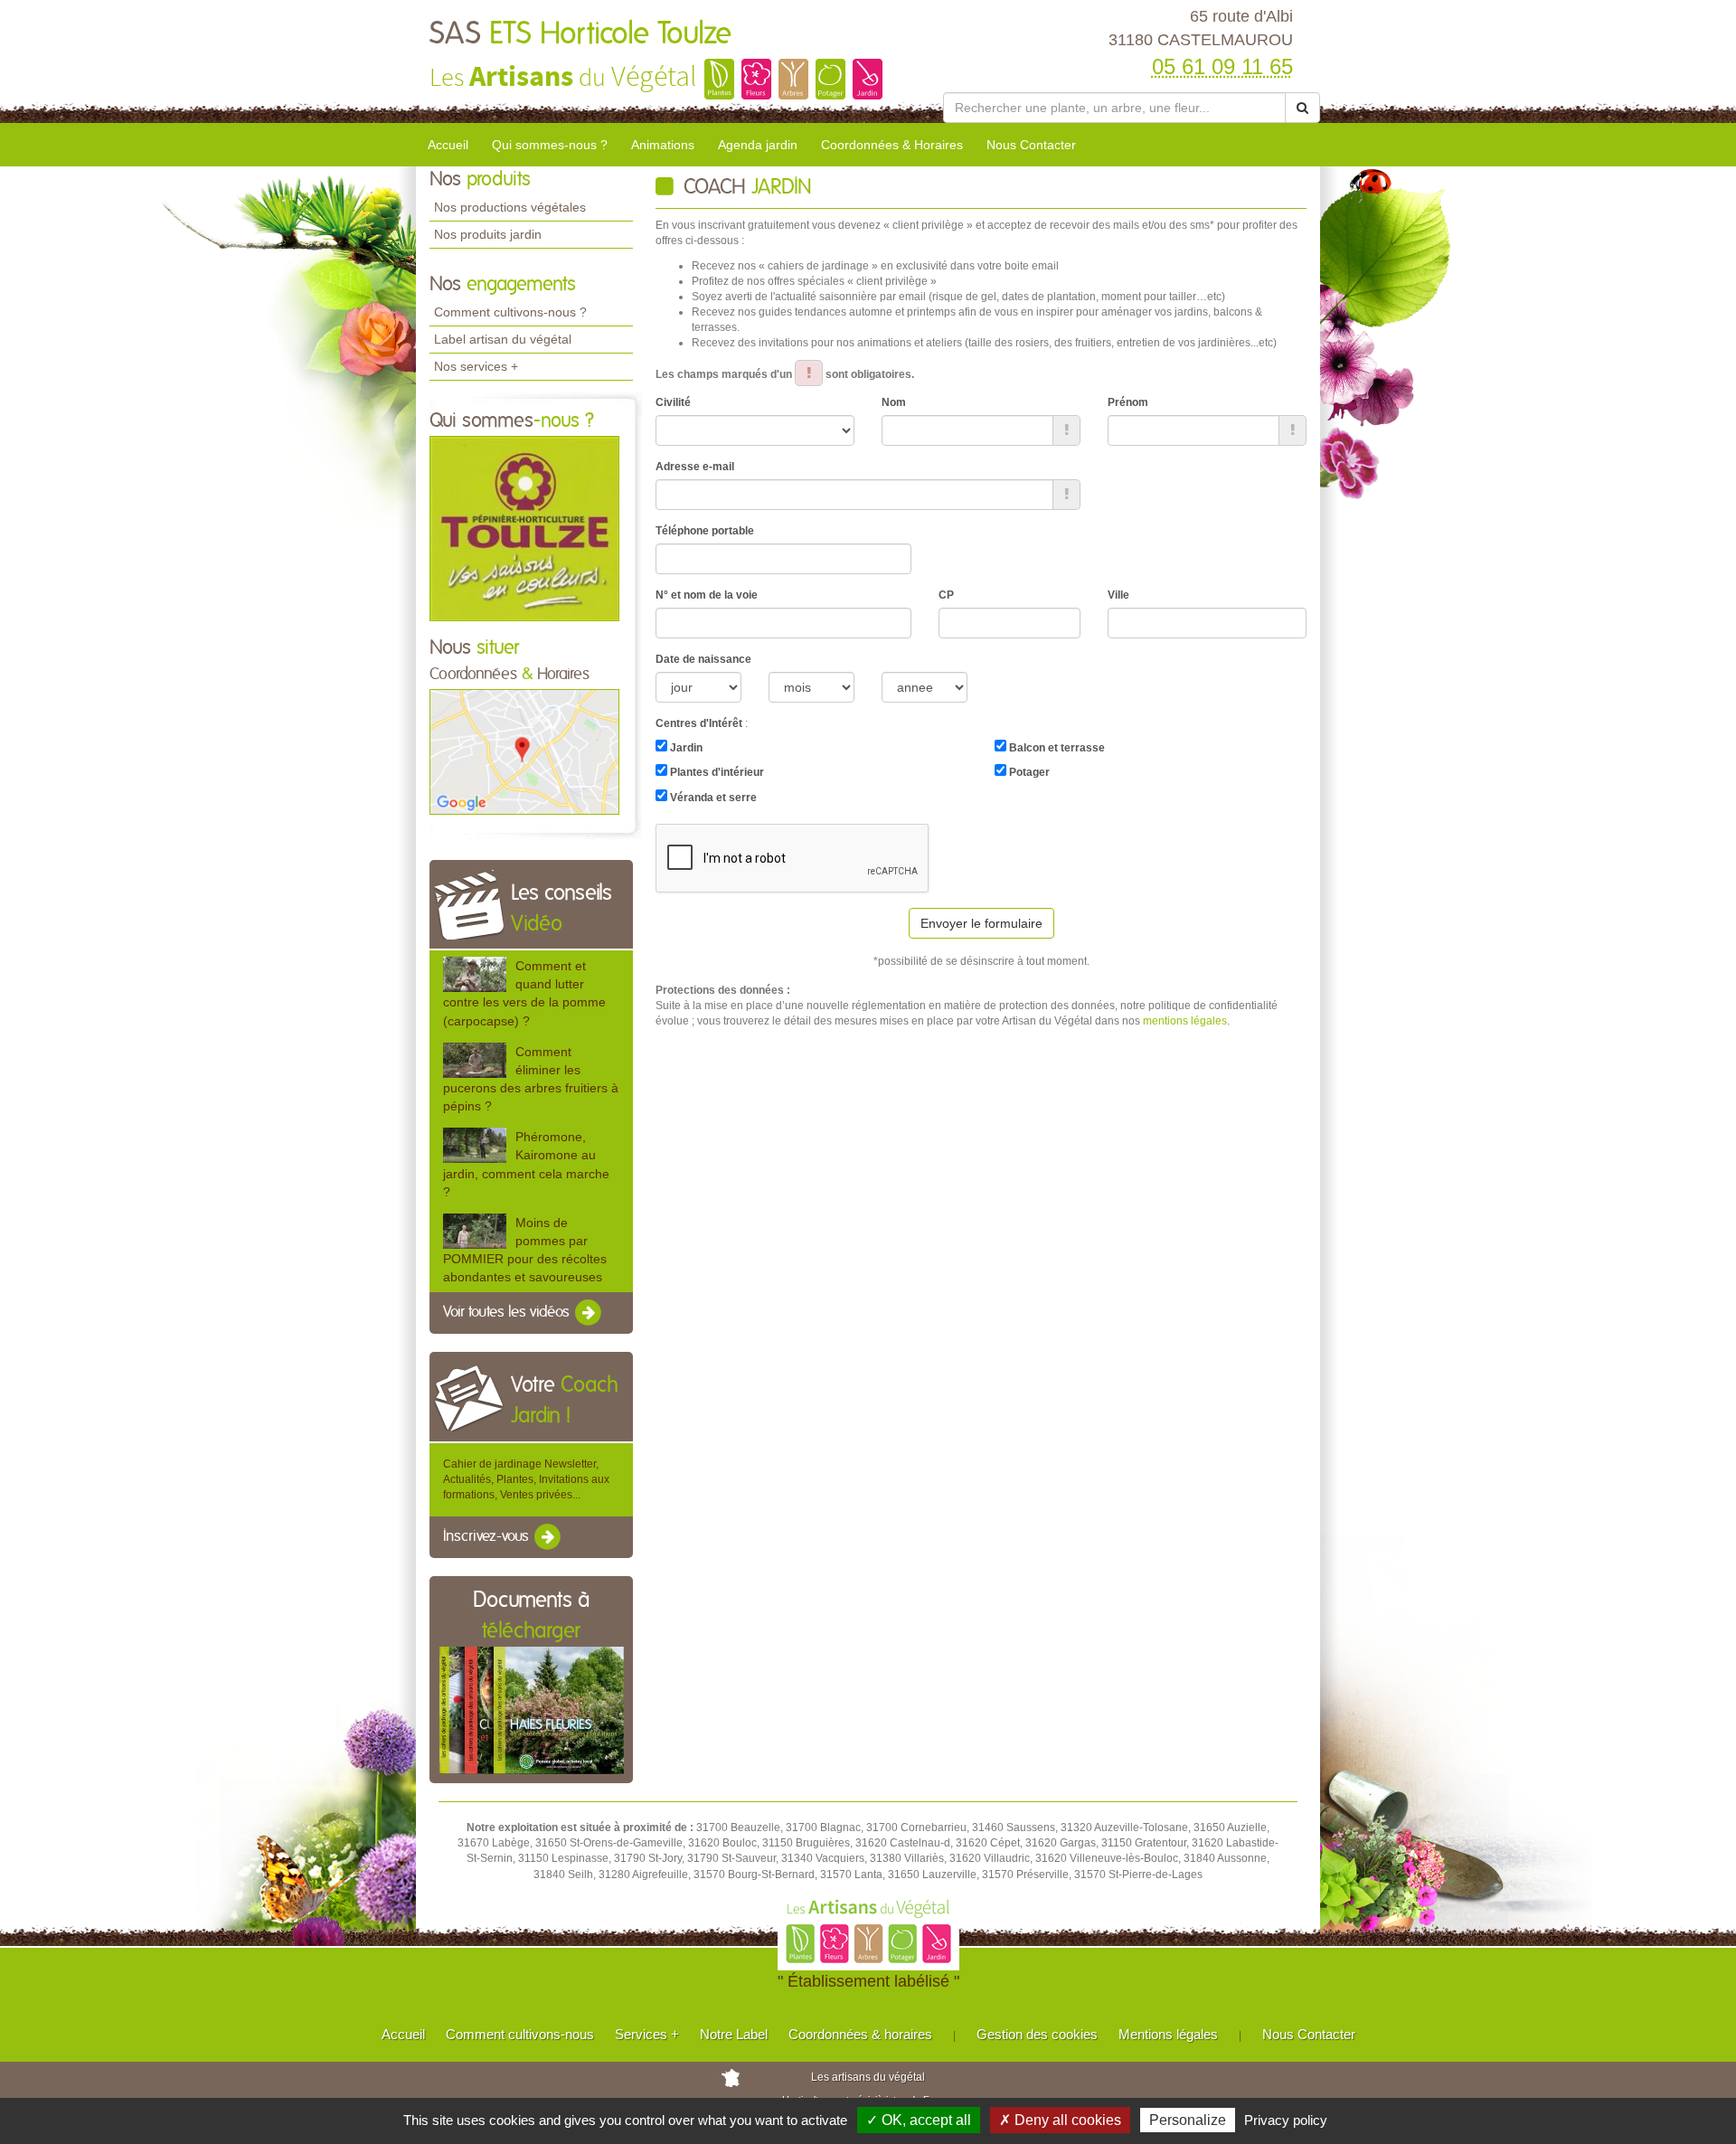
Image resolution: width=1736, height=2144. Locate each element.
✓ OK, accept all (919, 2120)
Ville (1118, 595)
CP (946, 595)
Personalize (1188, 2120)
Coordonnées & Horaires (892, 145)
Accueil (448, 145)
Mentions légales (1168, 2034)
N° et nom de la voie (707, 595)
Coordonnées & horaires (860, 2034)
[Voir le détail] (475, 974)
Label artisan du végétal (503, 339)
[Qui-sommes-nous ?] (524, 527)
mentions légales (1185, 1021)
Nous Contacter (1031, 145)
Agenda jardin (758, 145)
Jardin (685, 748)
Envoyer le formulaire (981, 923)
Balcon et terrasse (1056, 748)
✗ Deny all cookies (1060, 2120)
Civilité (673, 402)
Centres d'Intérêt (699, 723)
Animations (663, 145)
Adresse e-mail (695, 467)
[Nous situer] (524, 751)
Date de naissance (703, 659)
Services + (647, 2034)
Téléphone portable (705, 531)
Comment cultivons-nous (520, 2034)
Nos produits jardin (488, 234)
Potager (1028, 772)
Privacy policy (1286, 2120)
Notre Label (734, 2034)
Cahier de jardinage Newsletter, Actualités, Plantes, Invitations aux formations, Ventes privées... (526, 1479)
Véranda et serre (712, 798)
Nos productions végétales (510, 207)
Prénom (1128, 402)
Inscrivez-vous (488, 1536)
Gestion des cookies (1037, 2034)
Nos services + (476, 366)
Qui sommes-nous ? (550, 145)
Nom (894, 402)
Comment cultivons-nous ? (510, 312)
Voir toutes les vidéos (508, 1313)
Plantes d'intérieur (716, 772)
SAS (580, 34)
